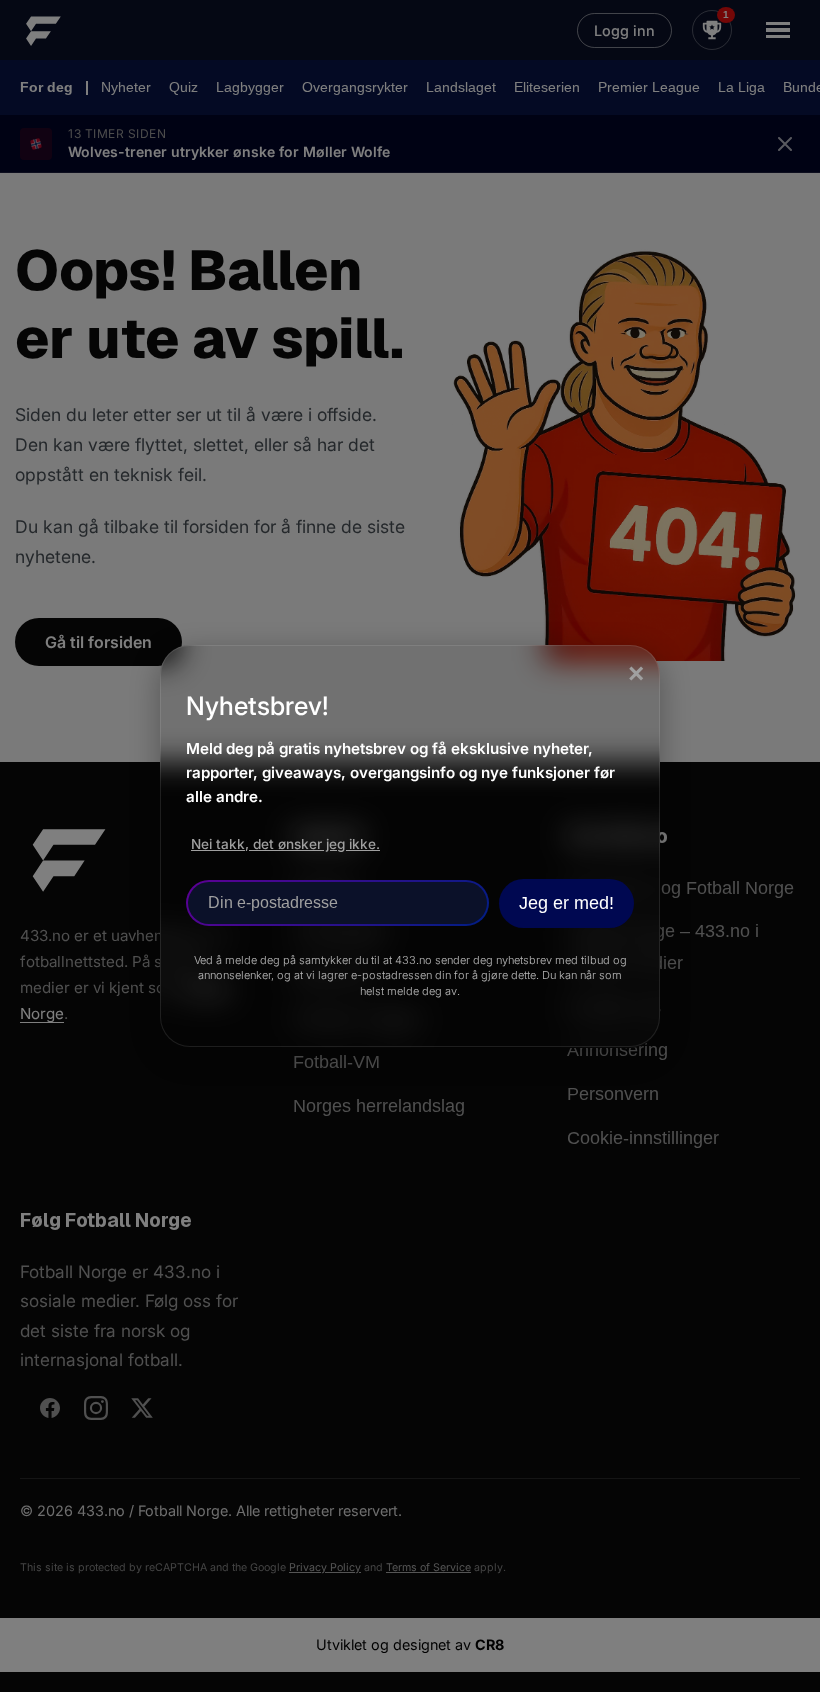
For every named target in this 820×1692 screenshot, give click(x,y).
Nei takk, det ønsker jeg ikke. (285, 844)
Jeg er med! (566, 903)
